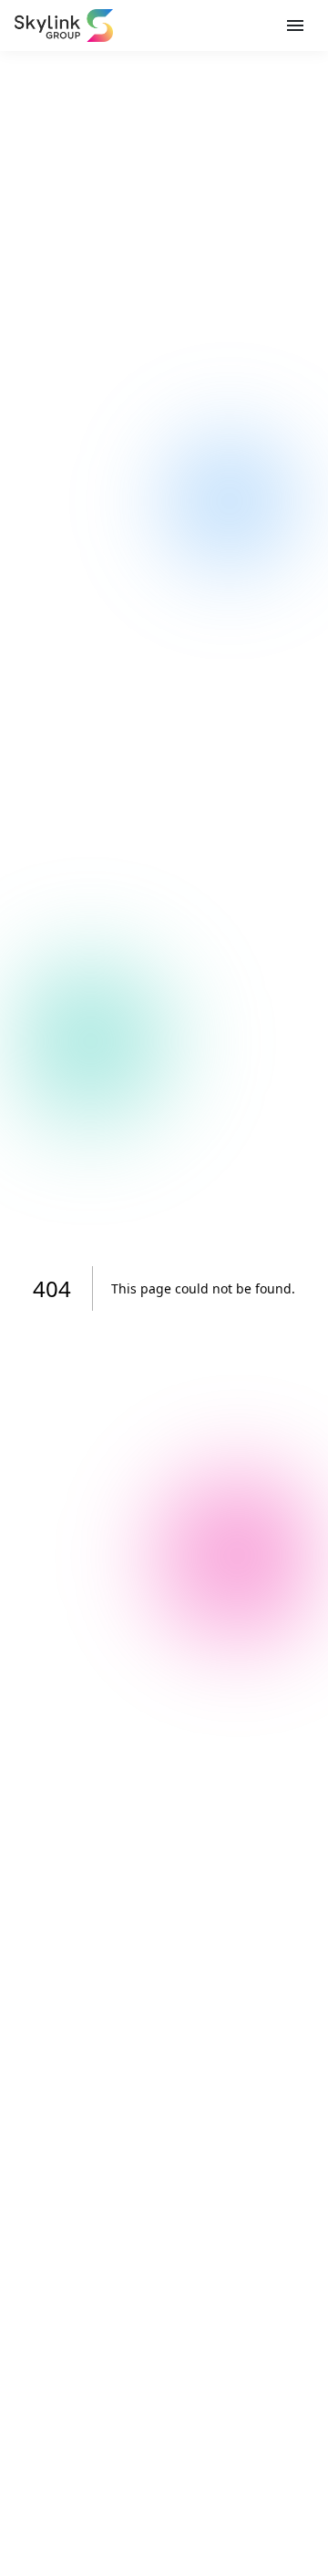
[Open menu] (295, 26)
